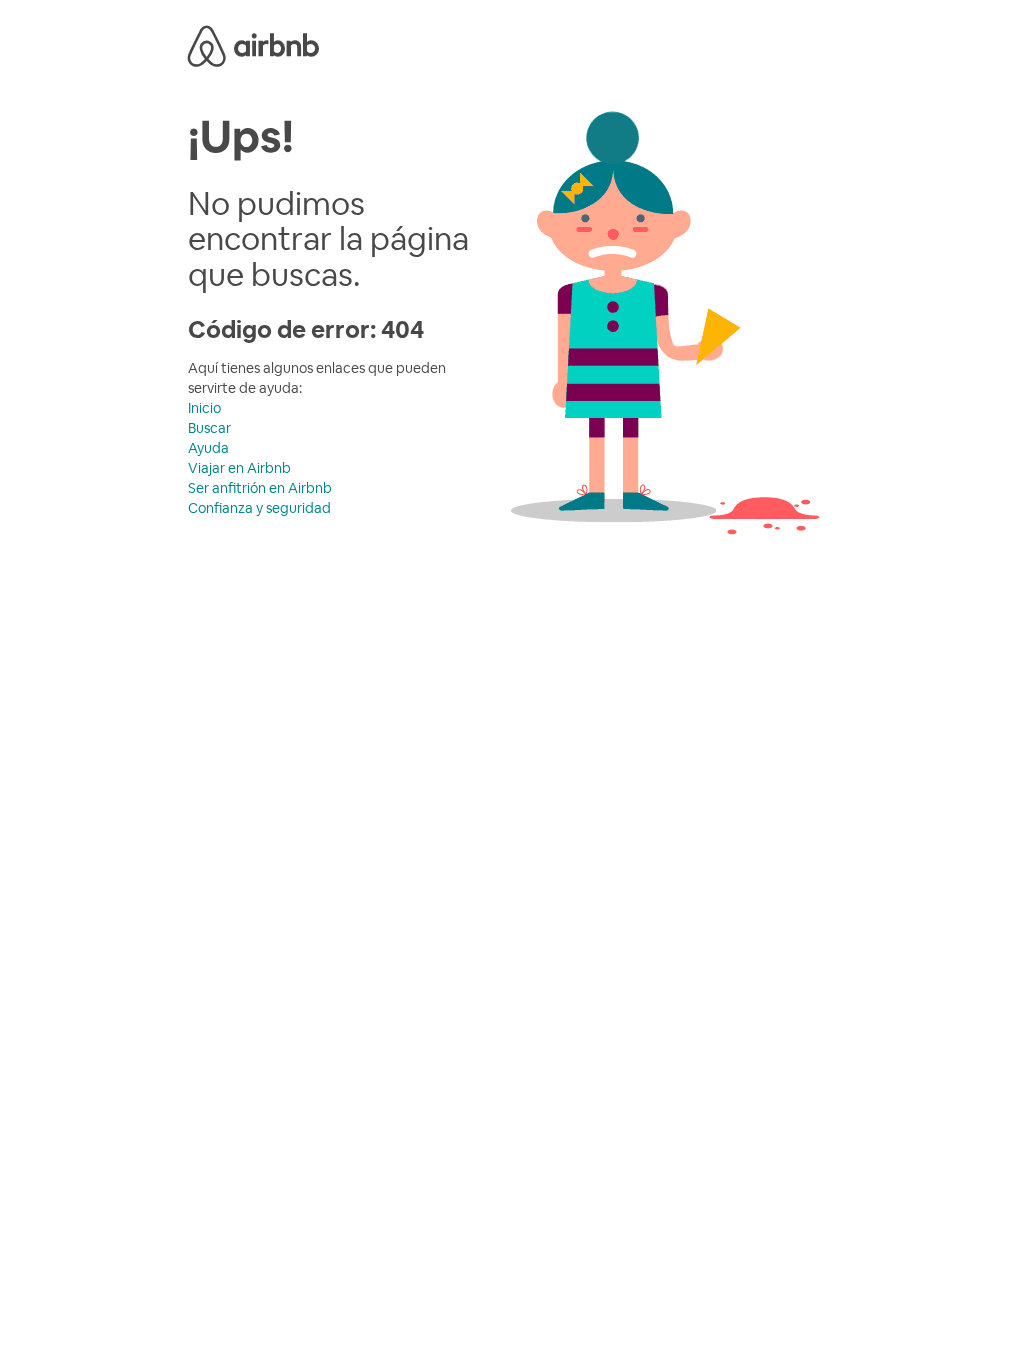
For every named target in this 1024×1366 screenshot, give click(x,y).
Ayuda (208, 448)
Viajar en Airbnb (239, 468)
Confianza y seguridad (259, 508)
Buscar (209, 428)
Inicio (204, 408)
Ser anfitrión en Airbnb (260, 488)
